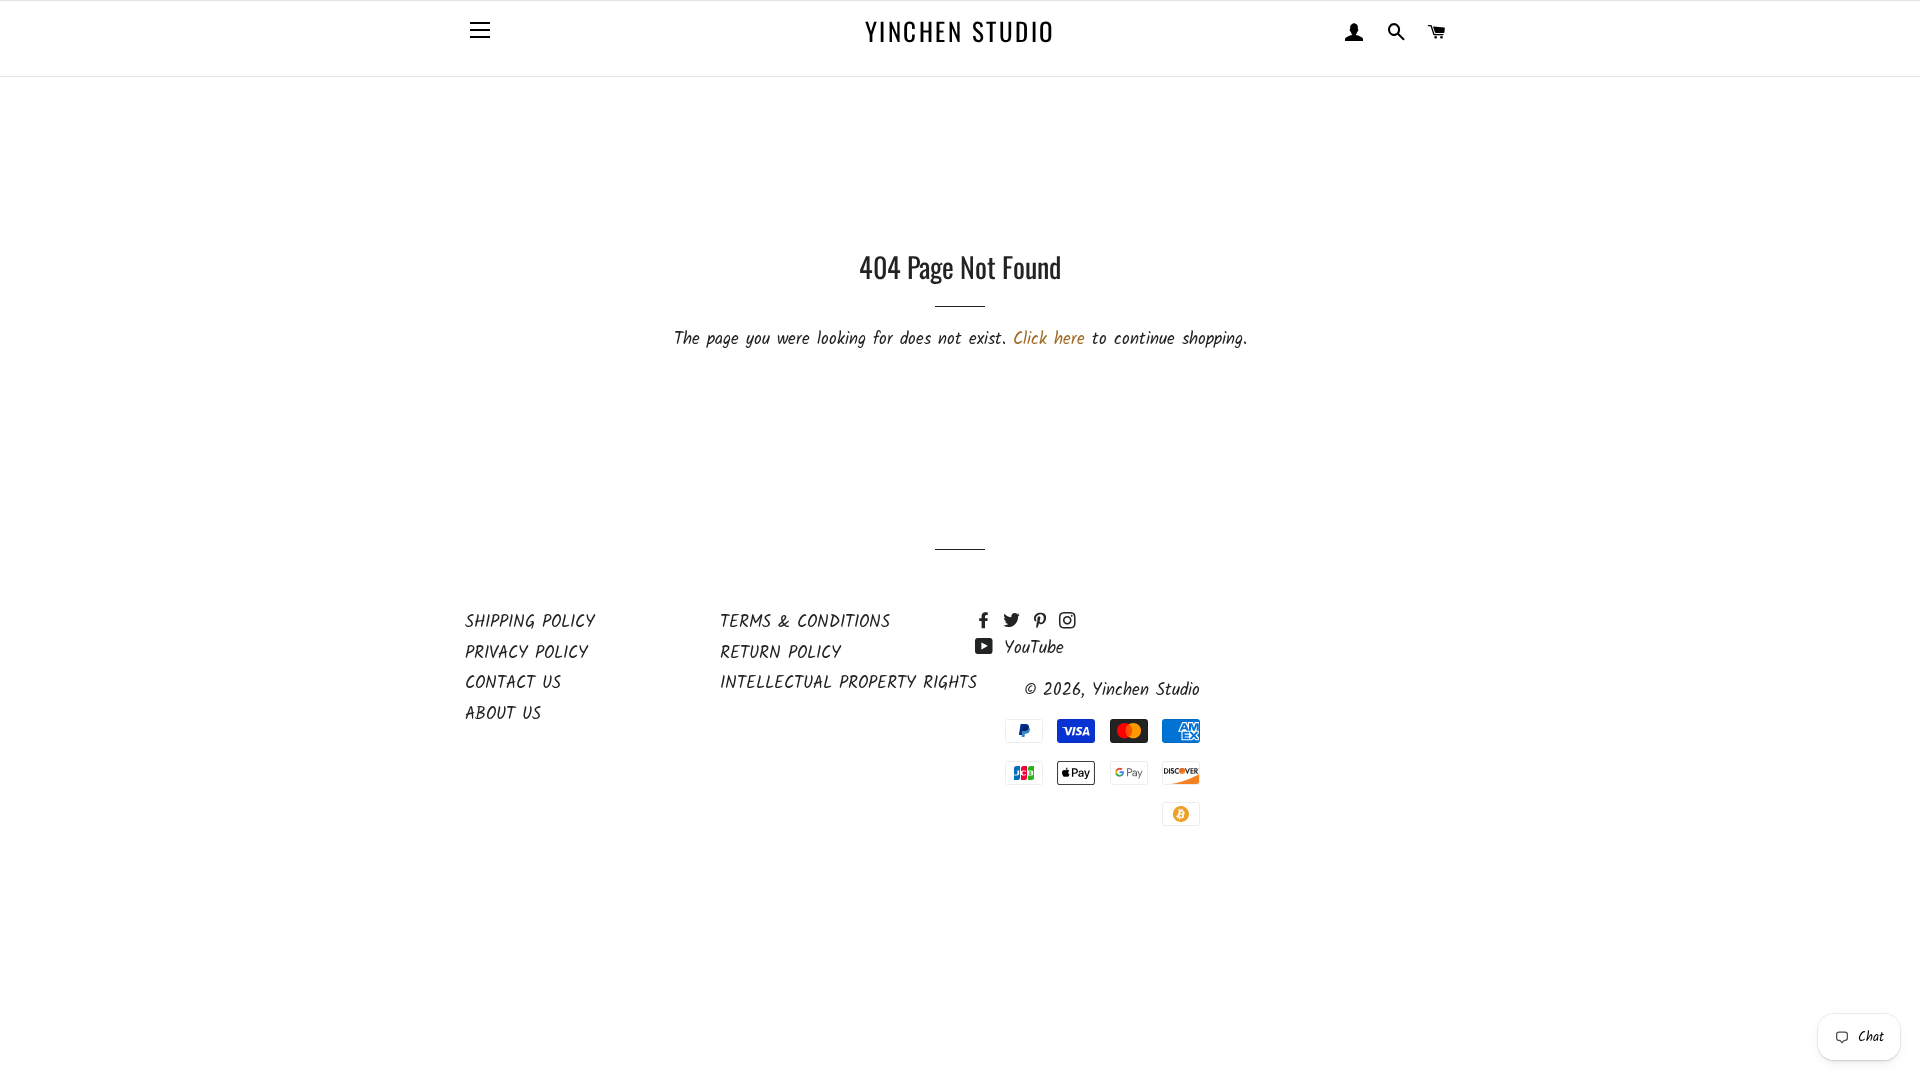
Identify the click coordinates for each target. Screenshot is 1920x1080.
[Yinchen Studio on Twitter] (1017, 622)
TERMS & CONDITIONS (805, 622)
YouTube (1030, 648)
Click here (1049, 339)
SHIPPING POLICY (530, 622)
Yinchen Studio (960, 30)
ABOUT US (503, 714)
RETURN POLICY (780, 653)
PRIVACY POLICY (526, 653)
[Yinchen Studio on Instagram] (1069, 622)
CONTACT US (513, 683)
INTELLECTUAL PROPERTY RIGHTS (848, 683)
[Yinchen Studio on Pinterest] (1045, 622)
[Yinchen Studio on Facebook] (989, 622)
